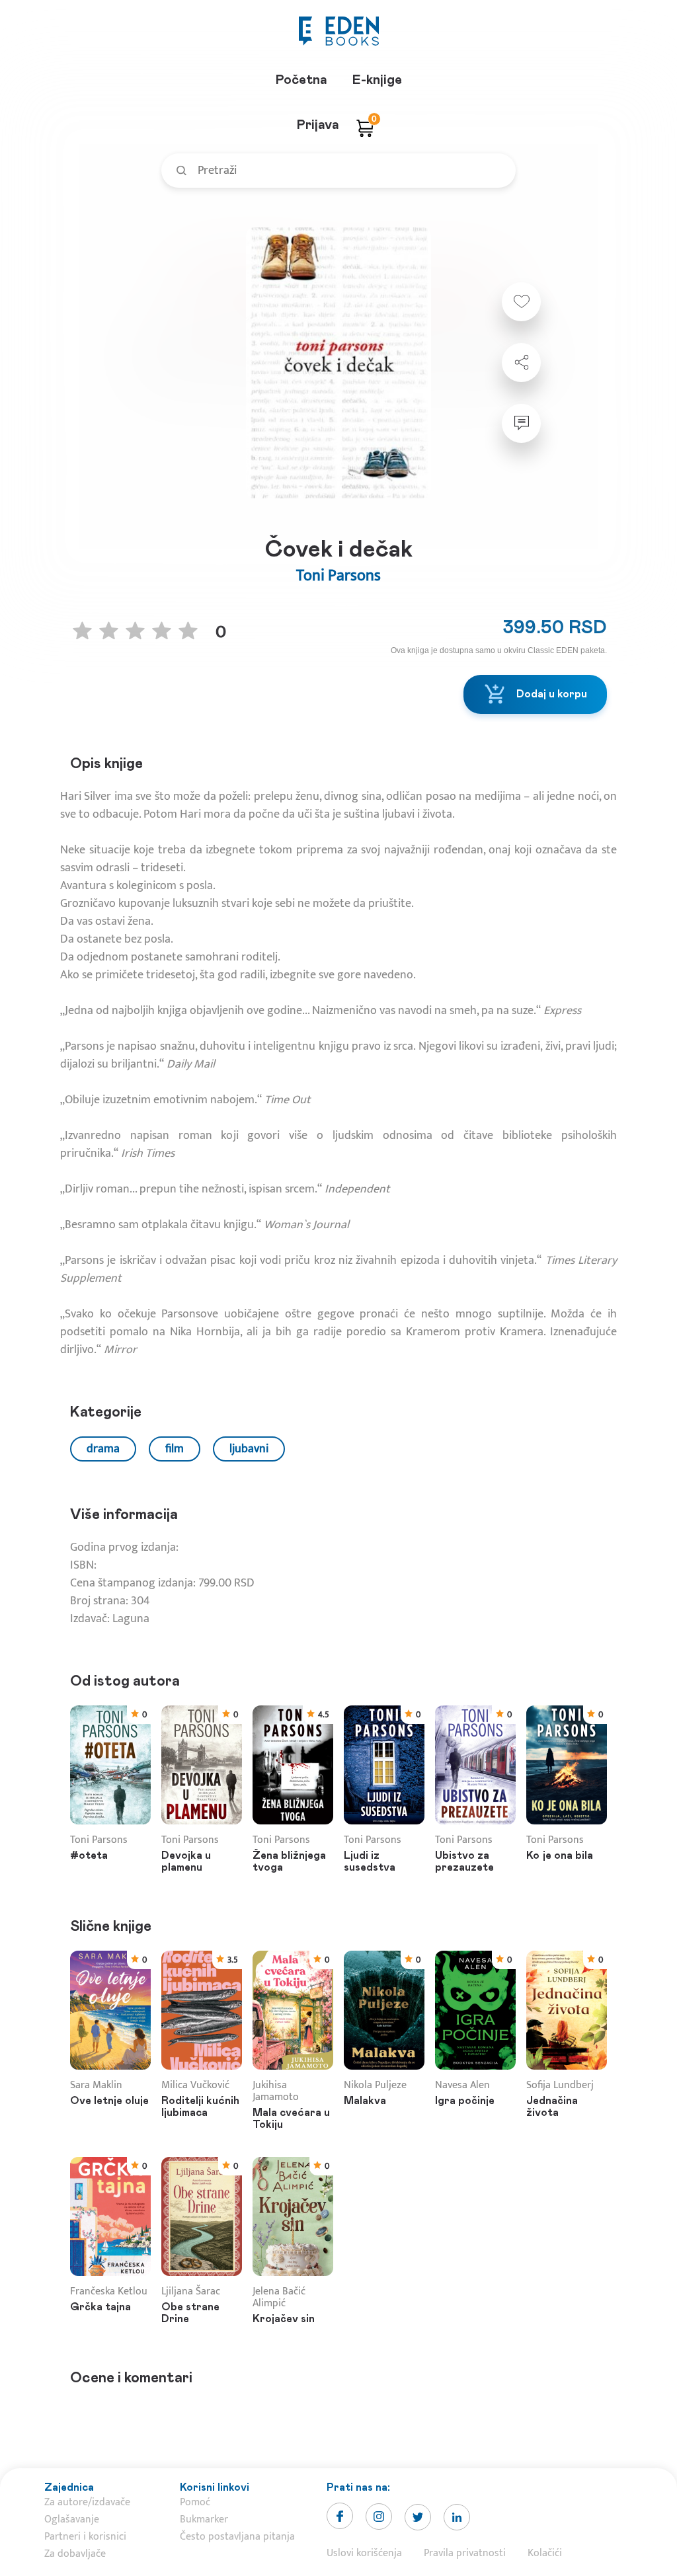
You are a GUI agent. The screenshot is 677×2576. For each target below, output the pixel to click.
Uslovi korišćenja (364, 2553)
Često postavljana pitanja (237, 2537)
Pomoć (195, 2502)
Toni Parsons (338, 576)
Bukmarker (204, 2519)
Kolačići (545, 2553)
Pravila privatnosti (465, 2553)
